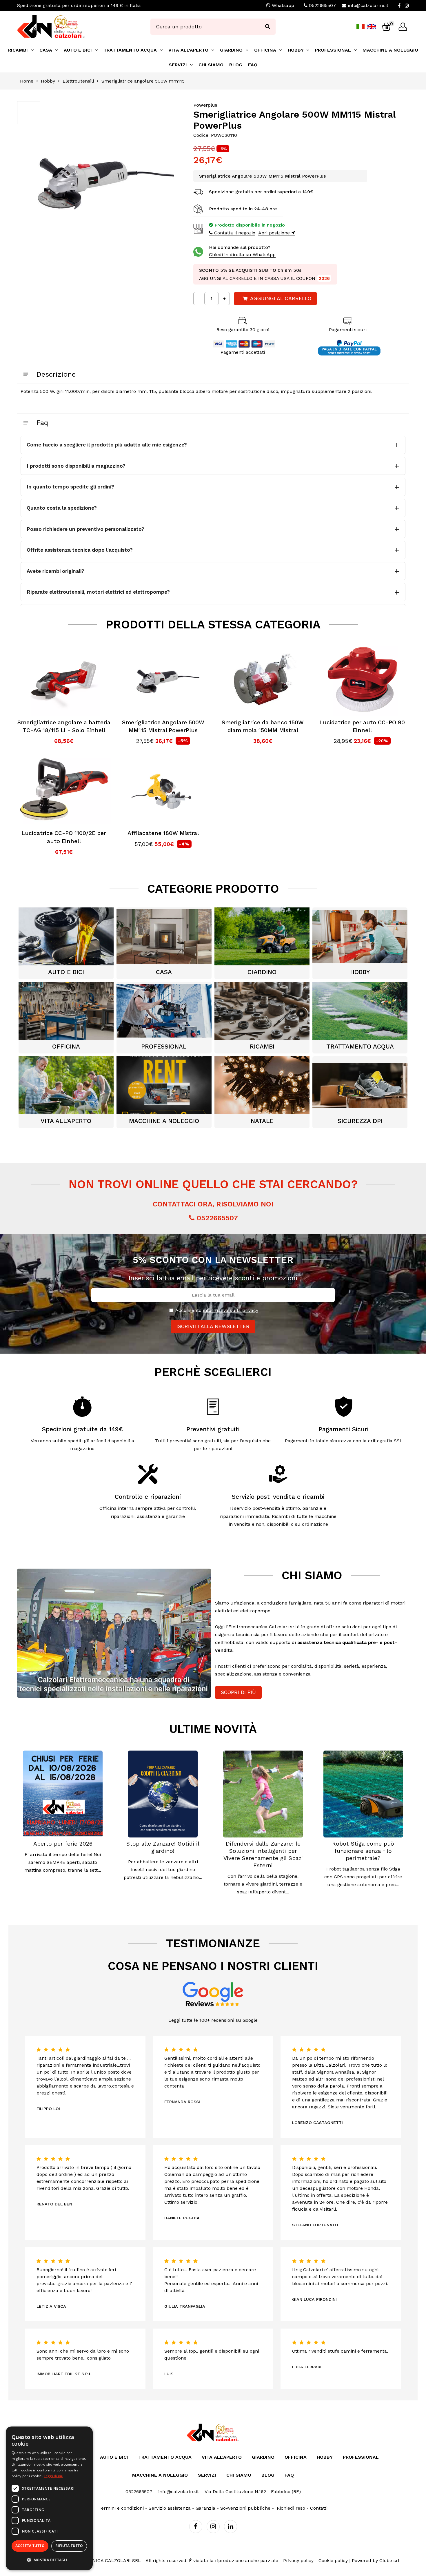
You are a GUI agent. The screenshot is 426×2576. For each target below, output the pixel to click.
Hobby (48, 81)
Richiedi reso (291, 2508)
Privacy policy (298, 2560)
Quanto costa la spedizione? (62, 508)
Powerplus (205, 105)
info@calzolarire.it (368, 5)
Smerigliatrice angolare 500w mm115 (143, 81)
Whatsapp (282, 5)
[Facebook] (399, 6)
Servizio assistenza (170, 2508)
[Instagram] (407, 6)
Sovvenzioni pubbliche (245, 2508)
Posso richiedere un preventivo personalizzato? (85, 529)
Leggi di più (53, 2476)
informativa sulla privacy (231, 1310)
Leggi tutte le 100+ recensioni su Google (213, 2020)
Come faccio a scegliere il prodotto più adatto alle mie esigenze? (107, 445)
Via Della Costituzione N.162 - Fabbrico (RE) (253, 2492)
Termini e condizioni (121, 2508)
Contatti (319, 2508)
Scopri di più (238, 1692)
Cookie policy (333, 2560)
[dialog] (49, 2498)
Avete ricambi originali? (55, 571)
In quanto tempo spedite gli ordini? (70, 487)
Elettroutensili (78, 81)
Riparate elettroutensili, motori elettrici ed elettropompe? (98, 592)
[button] (49, 2560)
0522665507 (322, 5)
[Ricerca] (267, 27)
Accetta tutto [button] (30, 2546)
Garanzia (205, 2508)
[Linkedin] (231, 2527)
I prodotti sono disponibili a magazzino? (76, 466)
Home (27, 81)
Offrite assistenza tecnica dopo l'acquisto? (80, 550)
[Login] (403, 27)
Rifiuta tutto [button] (69, 2546)
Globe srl (389, 2560)
